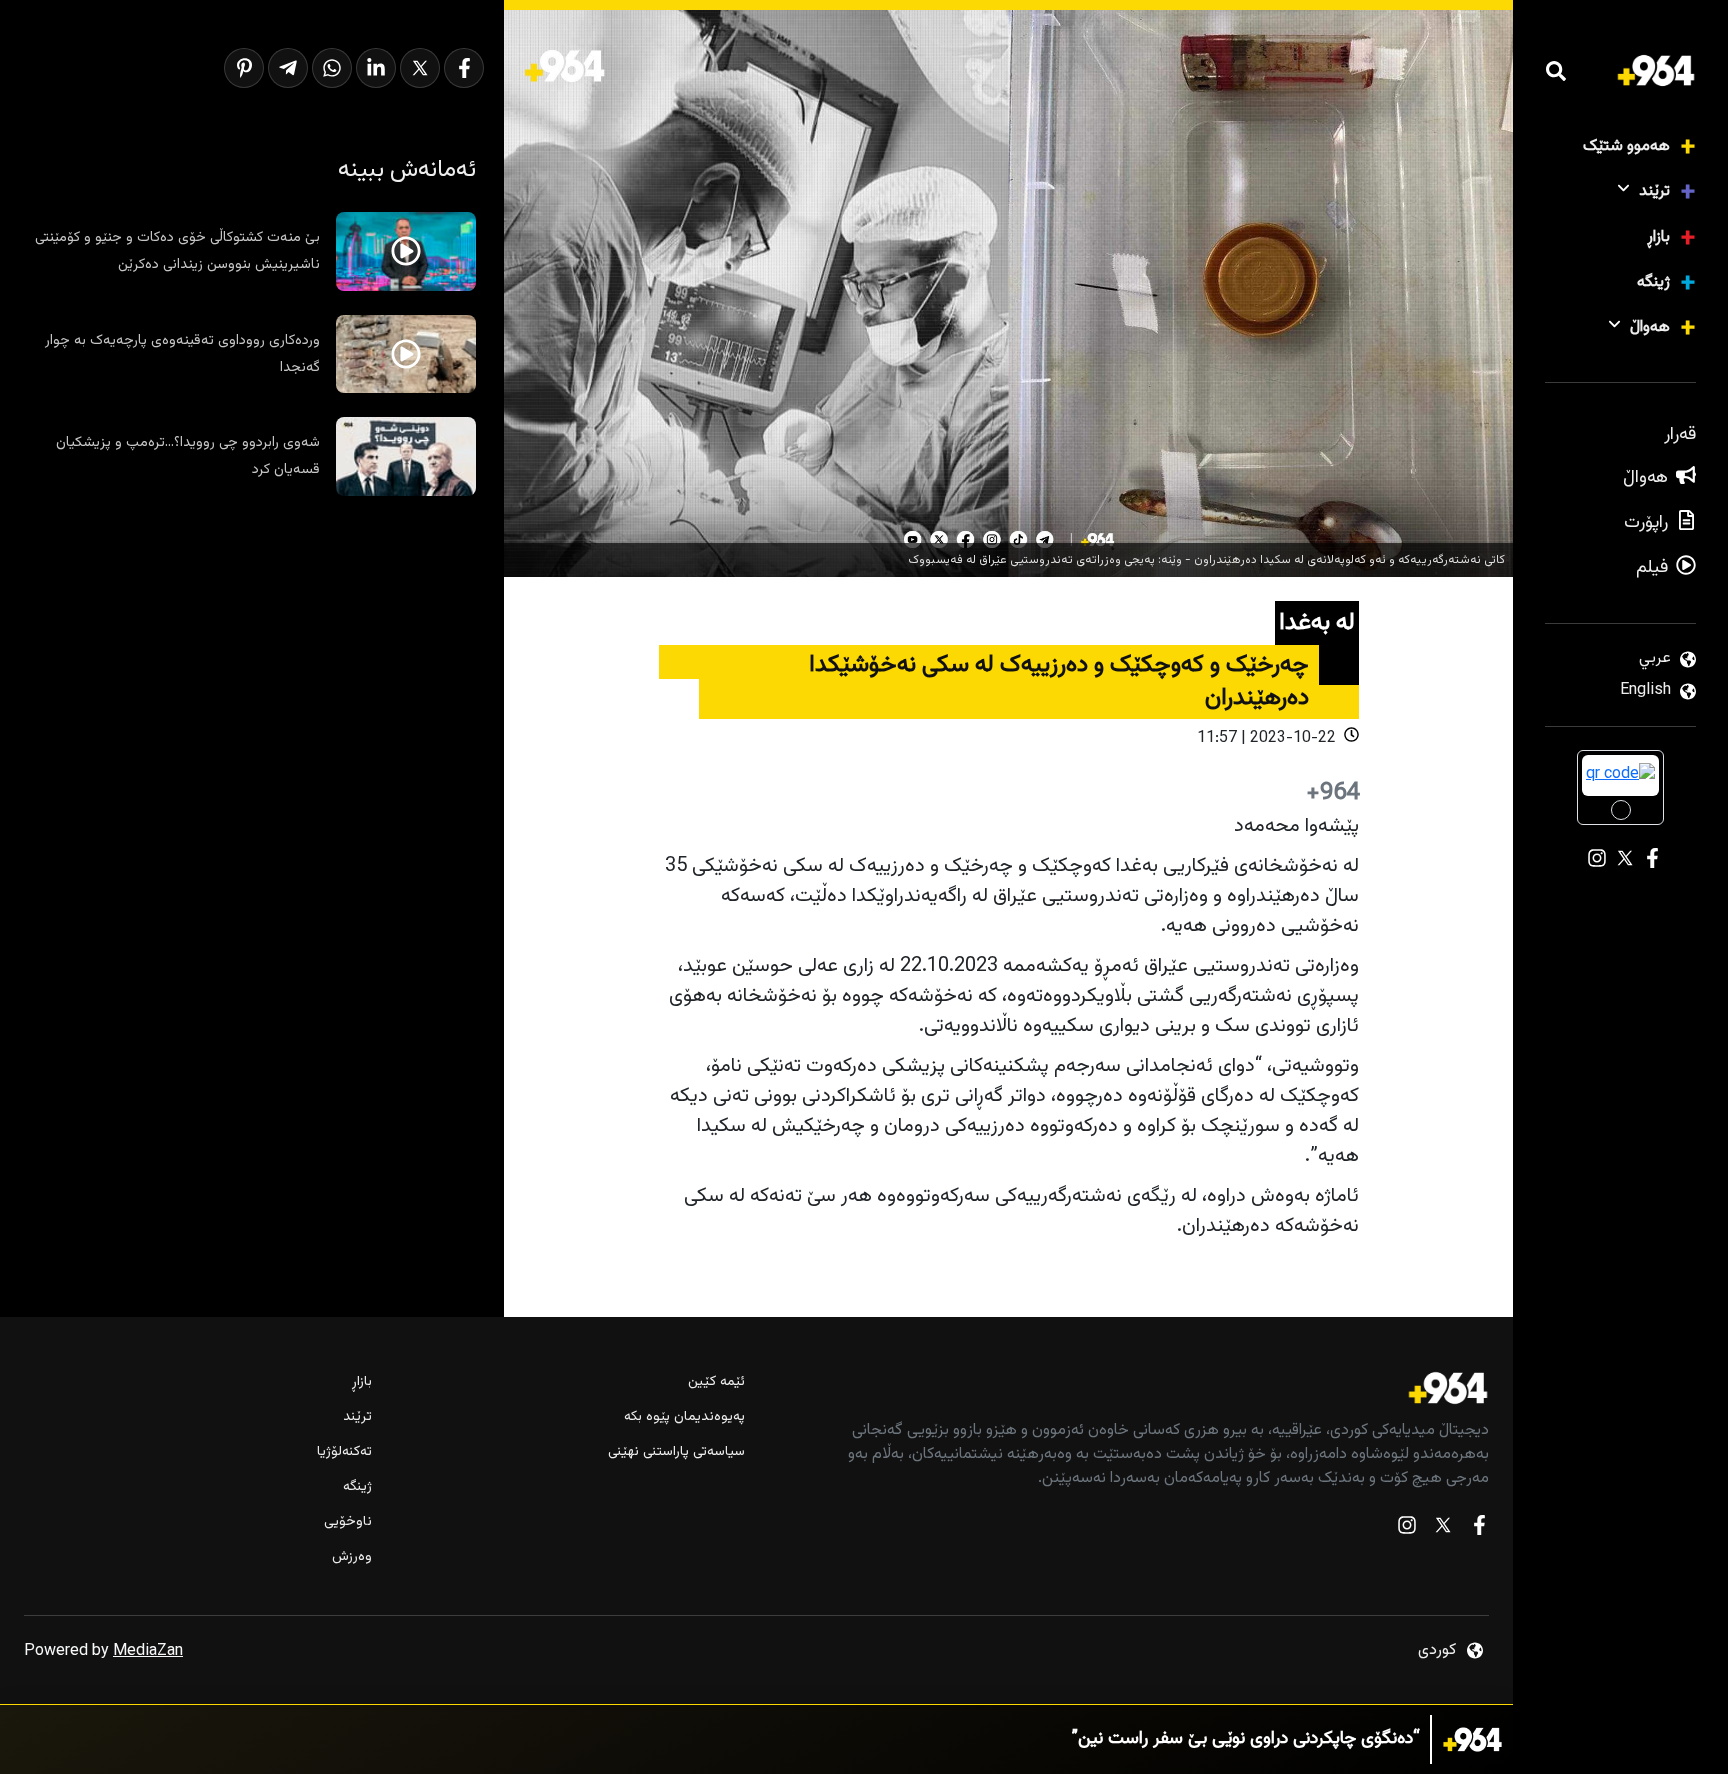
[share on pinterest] (244, 68)
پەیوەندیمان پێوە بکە (684, 1417)
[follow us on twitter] (1443, 1529)
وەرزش (352, 1557)
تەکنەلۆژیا (344, 1452)
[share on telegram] (288, 68)
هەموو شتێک (1626, 146)
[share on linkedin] (376, 68)
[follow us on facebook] (1479, 1529)
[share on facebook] (464, 68)
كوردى (1437, 1650)
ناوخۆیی (348, 1522)
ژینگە (1653, 282)
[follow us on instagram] (1407, 1529)
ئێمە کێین (716, 1382)
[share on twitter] (420, 68)
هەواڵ (1650, 327)
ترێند (1654, 191)
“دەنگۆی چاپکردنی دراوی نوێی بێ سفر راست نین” (1246, 1739)
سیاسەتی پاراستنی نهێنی (676, 1452)
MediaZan (148, 1651)
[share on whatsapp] (332, 68)
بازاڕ (1658, 237)
